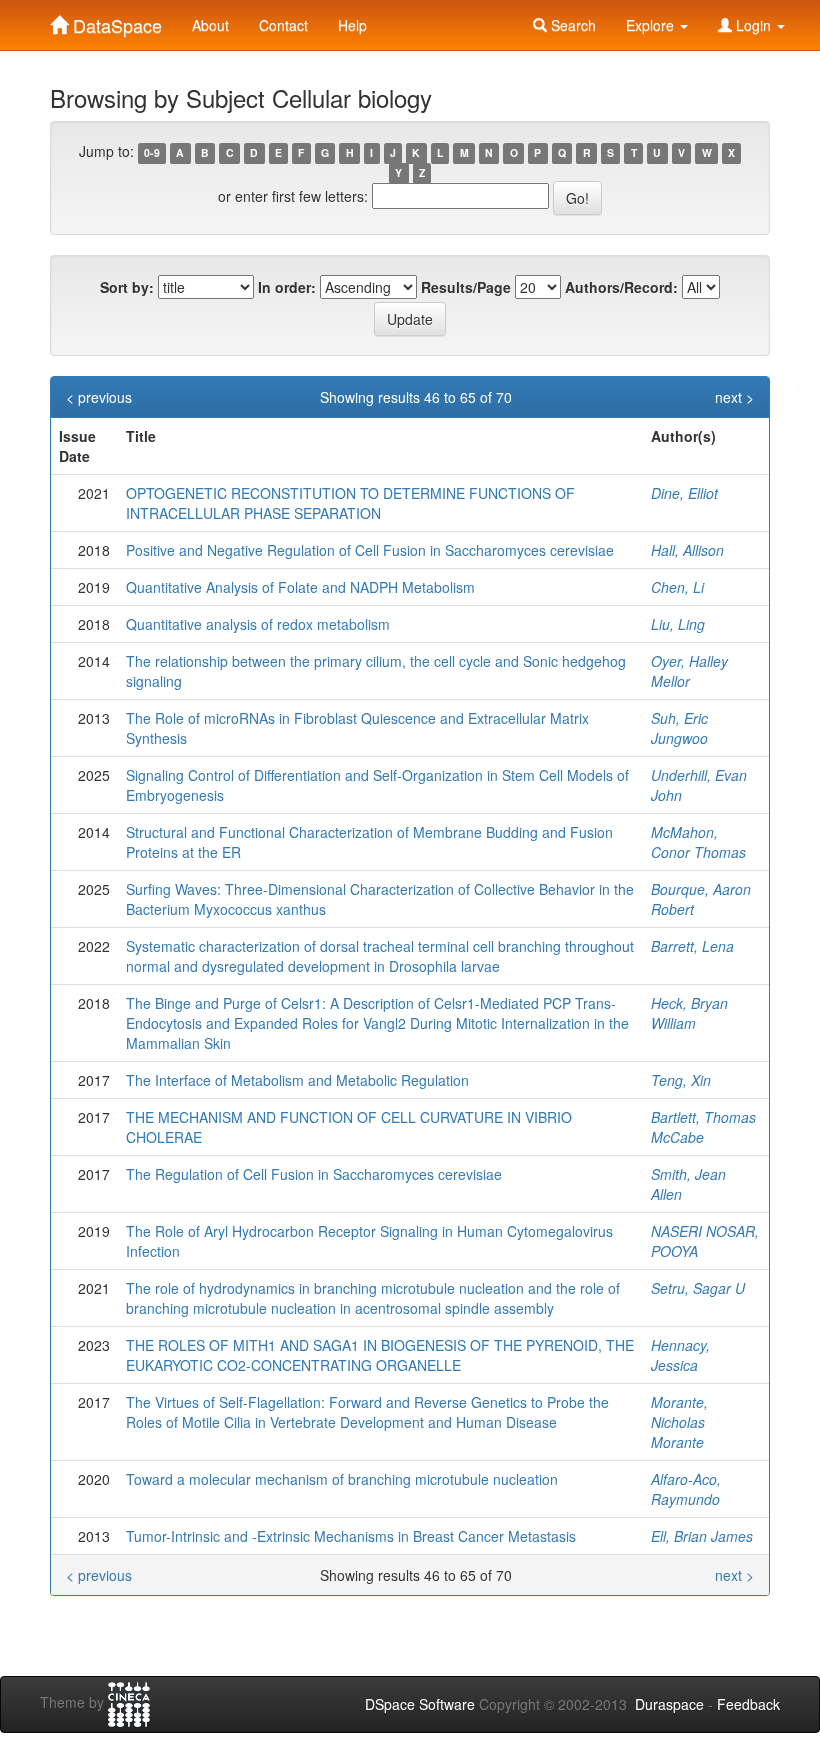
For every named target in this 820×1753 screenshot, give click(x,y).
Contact (283, 25)
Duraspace (669, 1704)
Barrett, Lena (692, 946)
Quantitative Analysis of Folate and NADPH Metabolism (300, 587)
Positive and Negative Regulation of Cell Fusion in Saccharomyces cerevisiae (370, 550)
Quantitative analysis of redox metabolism (258, 624)
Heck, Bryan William (689, 1013)
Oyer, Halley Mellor (689, 671)
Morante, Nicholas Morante (679, 1422)
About (210, 25)
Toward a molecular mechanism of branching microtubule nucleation (342, 1479)
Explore (652, 25)
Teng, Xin (681, 1080)
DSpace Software (420, 1704)
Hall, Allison (687, 550)
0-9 (152, 152)
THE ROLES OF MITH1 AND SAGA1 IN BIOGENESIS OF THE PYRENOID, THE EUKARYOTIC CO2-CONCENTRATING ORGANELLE (380, 1355)
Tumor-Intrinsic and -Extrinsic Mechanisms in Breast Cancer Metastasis (351, 1536)
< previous (99, 397)
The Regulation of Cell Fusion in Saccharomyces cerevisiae (314, 1174)
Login (753, 25)
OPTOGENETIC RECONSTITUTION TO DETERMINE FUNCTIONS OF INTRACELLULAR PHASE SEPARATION (350, 503)
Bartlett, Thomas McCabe (703, 1127)
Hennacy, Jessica (680, 1355)
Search (571, 25)
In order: (287, 287)
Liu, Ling (678, 624)
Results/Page (466, 287)
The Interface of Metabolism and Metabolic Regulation (297, 1080)
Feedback (748, 1704)
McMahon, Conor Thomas (698, 842)
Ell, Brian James (702, 1536)
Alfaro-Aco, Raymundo (686, 1489)
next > (734, 397)
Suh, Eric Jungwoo (679, 728)
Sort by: (127, 287)
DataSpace (115, 21)
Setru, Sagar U (698, 1288)
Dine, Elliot (684, 493)
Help (352, 25)
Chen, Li (677, 587)
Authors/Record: (621, 287)
